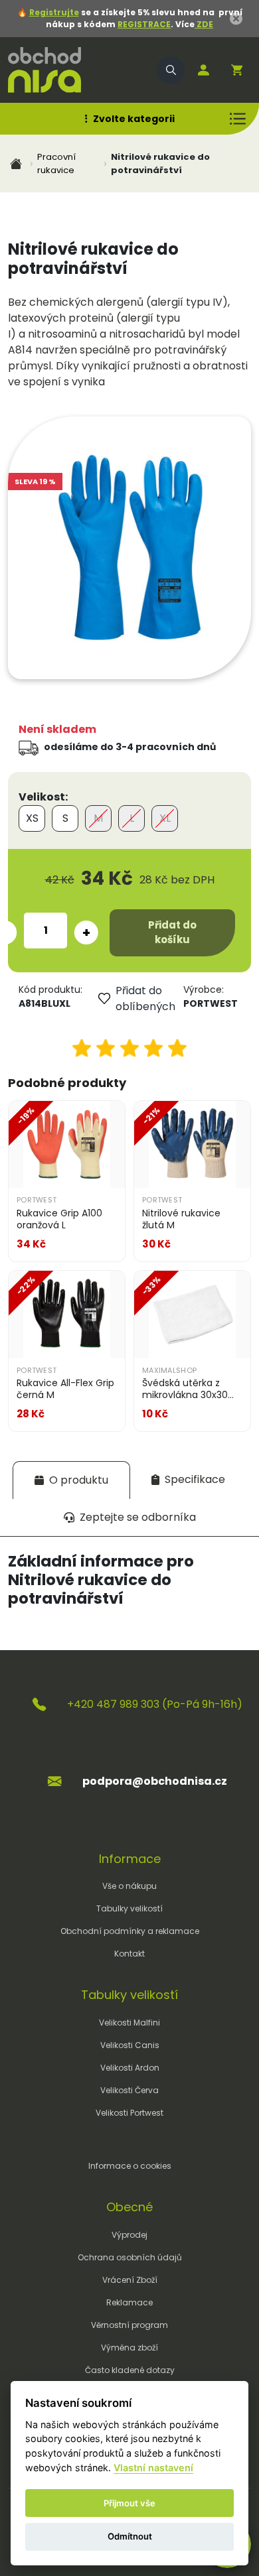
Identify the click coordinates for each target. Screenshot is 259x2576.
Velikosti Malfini (129, 2023)
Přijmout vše (129, 2503)
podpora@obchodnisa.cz (155, 1781)
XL (165, 818)
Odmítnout (130, 2536)
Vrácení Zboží (130, 2280)
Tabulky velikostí (129, 1908)
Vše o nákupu (129, 1886)
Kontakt (129, 1954)
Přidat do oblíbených (144, 998)
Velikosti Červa (129, 2090)
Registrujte (54, 12)
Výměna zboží (129, 2348)
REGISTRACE (144, 24)
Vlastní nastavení (153, 2468)
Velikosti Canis (130, 2045)
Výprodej (129, 2235)
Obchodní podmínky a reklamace (130, 1931)
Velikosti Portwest (129, 2113)
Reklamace (129, 2302)
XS (32, 818)
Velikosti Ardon (130, 2068)
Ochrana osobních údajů (130, 2257)
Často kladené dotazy (130, 2370)
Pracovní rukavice (56, 163)
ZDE (204, 24)
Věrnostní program (129, 2325)
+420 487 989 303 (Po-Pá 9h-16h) (155, 1704)
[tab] (71, 1480)
